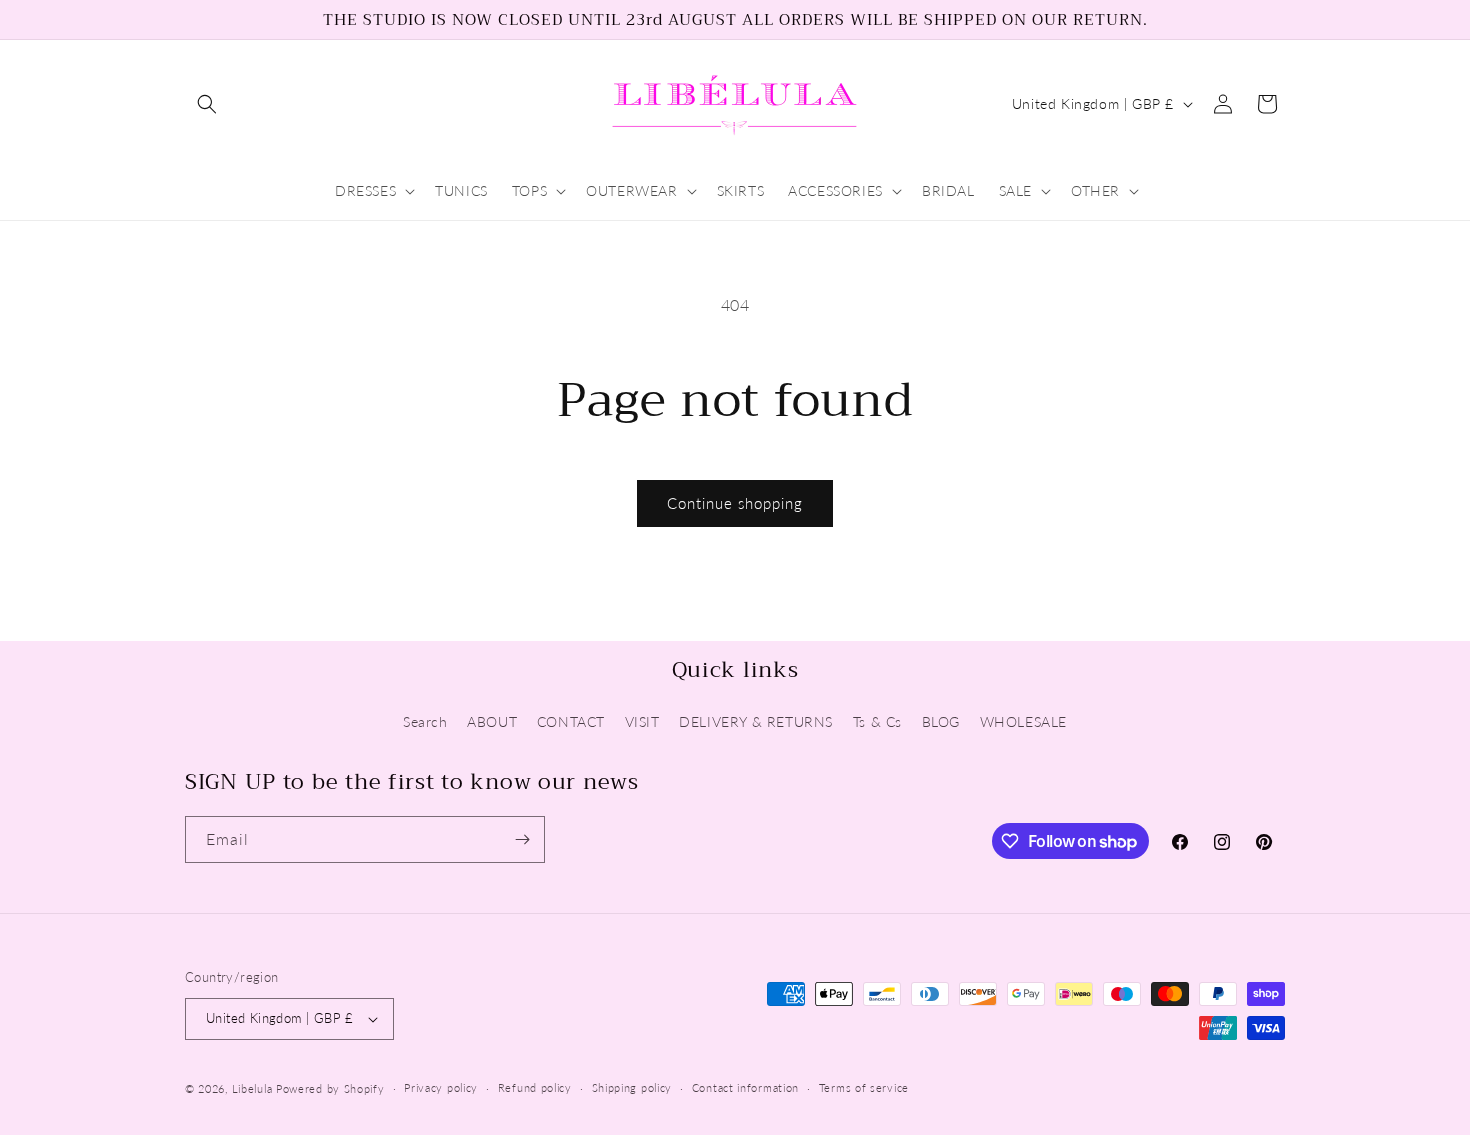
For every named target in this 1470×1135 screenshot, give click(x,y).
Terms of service (864, 1087)
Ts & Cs (877, 721)
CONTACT (571, 721)
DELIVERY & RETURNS (756, 721)
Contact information (745, 1087)
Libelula (254, 1088)
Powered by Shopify (330, 1088)
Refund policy (535, 1087)
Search (425, 721)
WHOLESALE (1023, 721)
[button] (207, 104)
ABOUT (492, 721)
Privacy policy (441, 1087)
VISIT (642, 721)
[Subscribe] (522, 839)
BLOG (941, 721)
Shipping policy (632, 1087)
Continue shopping (735, 503)
